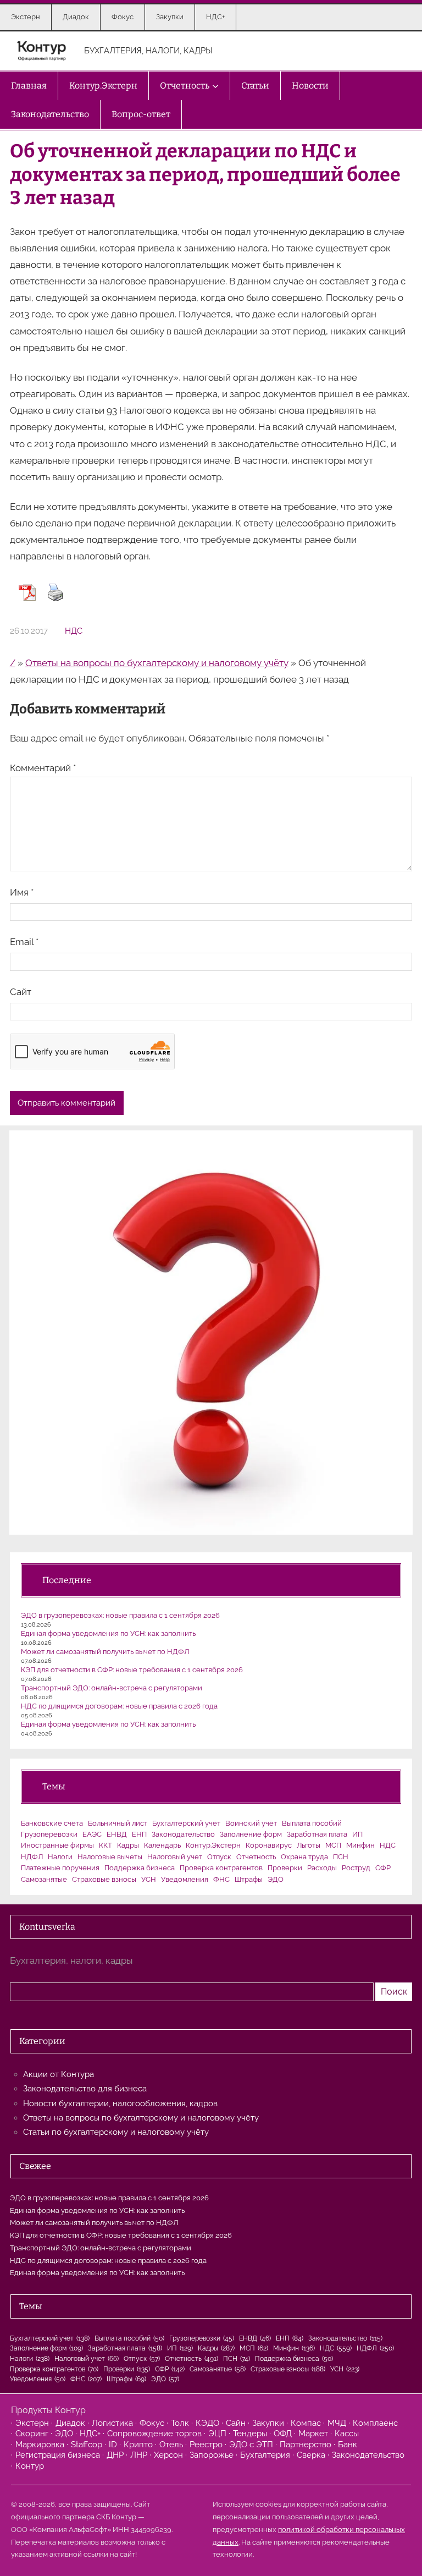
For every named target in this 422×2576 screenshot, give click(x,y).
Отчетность (256, 1857)
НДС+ (90, 2434)
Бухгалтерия (265, 2455)
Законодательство (183, 1834)
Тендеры (250, 2434)
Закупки (268, 2423)
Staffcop (87, 2445)
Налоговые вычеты (110, 1857)
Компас (306, 2423)
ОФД (283, 2434)
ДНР (115, 2455)
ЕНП (139, 1834)
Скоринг (32, 2434)
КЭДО (207, 2423)
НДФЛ (32, 1857)
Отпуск (219, 1857)
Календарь (162, 1845)
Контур (30, 2466)
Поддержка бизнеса (140, 1868)
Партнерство (306, 2445)
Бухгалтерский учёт (186, 1823)
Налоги (60, 1857)
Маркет (313, 2434)
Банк (348, 2445)
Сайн (236, 2423)
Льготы (309, 1845)
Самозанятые (44, 1879)
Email (24, 942)
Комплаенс (375, 2423)
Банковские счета (52, 1823)
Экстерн (32, 2423)
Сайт (21, 992)
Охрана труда (304, 1857)
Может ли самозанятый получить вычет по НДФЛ (105, 1652)
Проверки (285, 1868)
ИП (357, 1834)
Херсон (168, 2455)
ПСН (341, 1857)
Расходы (322, 1868)
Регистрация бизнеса (58, 2455)
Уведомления (185, 1879)
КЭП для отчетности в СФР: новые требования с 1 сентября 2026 (132, 1670)
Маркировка (40, 2445)
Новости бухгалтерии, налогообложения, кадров (120, 2103)
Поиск (394, 1992)
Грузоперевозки (49, 1834)
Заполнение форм (251, 1834)
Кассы (347, 2434)
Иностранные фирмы (57, 1845)
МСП (333, 1845)
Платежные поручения (60, 1868)
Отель (171, 2445)
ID (113, 2445)
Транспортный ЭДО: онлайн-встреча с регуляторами (112, 1688)
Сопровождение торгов (154, 2434)
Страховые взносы (104, 1879)
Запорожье (212, 2455)
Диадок (70, 2423)
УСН (149, 1879)
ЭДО (276, 1879)
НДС (74, 631)
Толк (180, 2423)
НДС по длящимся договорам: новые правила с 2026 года (119, 1706)
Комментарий (43, 768)
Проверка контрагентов (221, 1868)
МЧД (337, 2423)
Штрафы (249, 1879)
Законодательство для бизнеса (85, 2089)
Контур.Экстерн (213, 1845)
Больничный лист (118, 1823)
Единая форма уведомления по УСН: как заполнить (108, 1633)
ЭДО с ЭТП (251, 2445)
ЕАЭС (92, 1834)
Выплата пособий (312, 1823)
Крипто (138, 2445)
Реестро (206, 2445)
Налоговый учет (175, 1857)
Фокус (152, 2423)
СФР (383, 1868)
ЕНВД (117, 1834)
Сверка (311, 2455)
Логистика (112, 2423)
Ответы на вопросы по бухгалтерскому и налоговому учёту (157, 663)
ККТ (105, 1845)
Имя (22, 892)
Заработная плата (317, 1834)
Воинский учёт (251, 1823)
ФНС (221, 1879)
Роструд (356, 1868)
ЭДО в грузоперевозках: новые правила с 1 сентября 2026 (120, 1615)
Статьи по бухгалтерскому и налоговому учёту (116, 2132)
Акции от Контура (59, 2074)
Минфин (360, 1845)
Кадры (128, 1845)
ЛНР (139, 2455)
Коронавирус (269, 1845)
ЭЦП (217, 2434)
